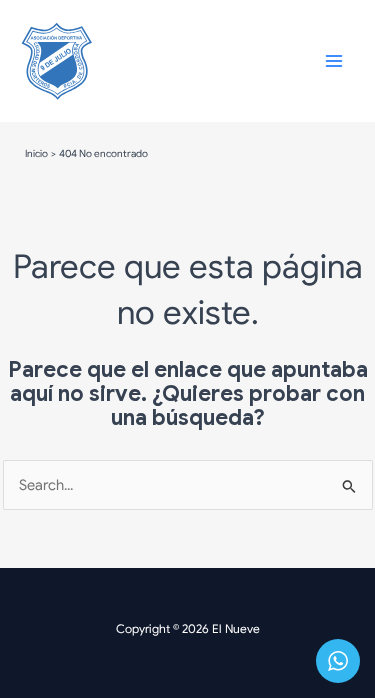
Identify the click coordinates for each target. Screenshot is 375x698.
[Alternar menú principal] (334, 61)
